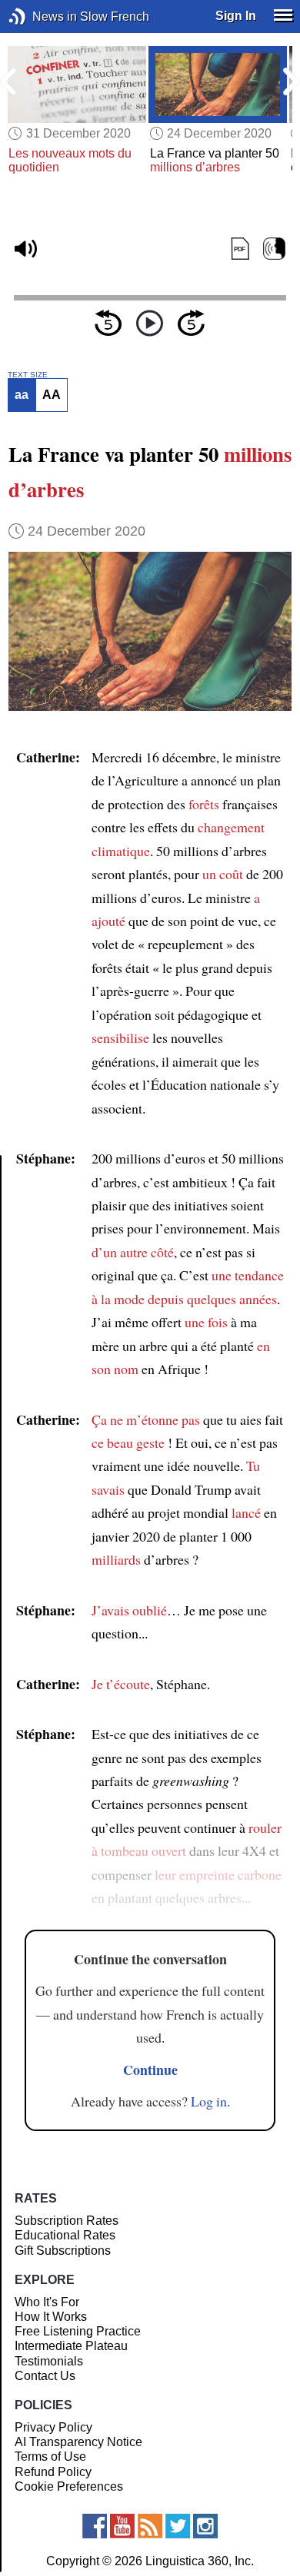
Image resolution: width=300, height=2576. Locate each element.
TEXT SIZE (28, 375)
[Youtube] (122, 2526)
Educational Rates (65, 2235)
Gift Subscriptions (63, 2251)
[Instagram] (205, 2526)
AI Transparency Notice (78, 2442)
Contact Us (45, 2376)
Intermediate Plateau (71, 2346)
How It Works (51, 2317)
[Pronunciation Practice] (274, 249)
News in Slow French (40, 17)
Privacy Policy (53, 2427)
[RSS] (150, 2526)
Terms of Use (50, 2456)
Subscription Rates (67, 2221)
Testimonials (49, 2361)
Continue (150, 2070)
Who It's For (47, 2302)
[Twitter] (178, 2526)
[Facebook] (95, 2526)
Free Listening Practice (78, 2331)
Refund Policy (53, 2472)
